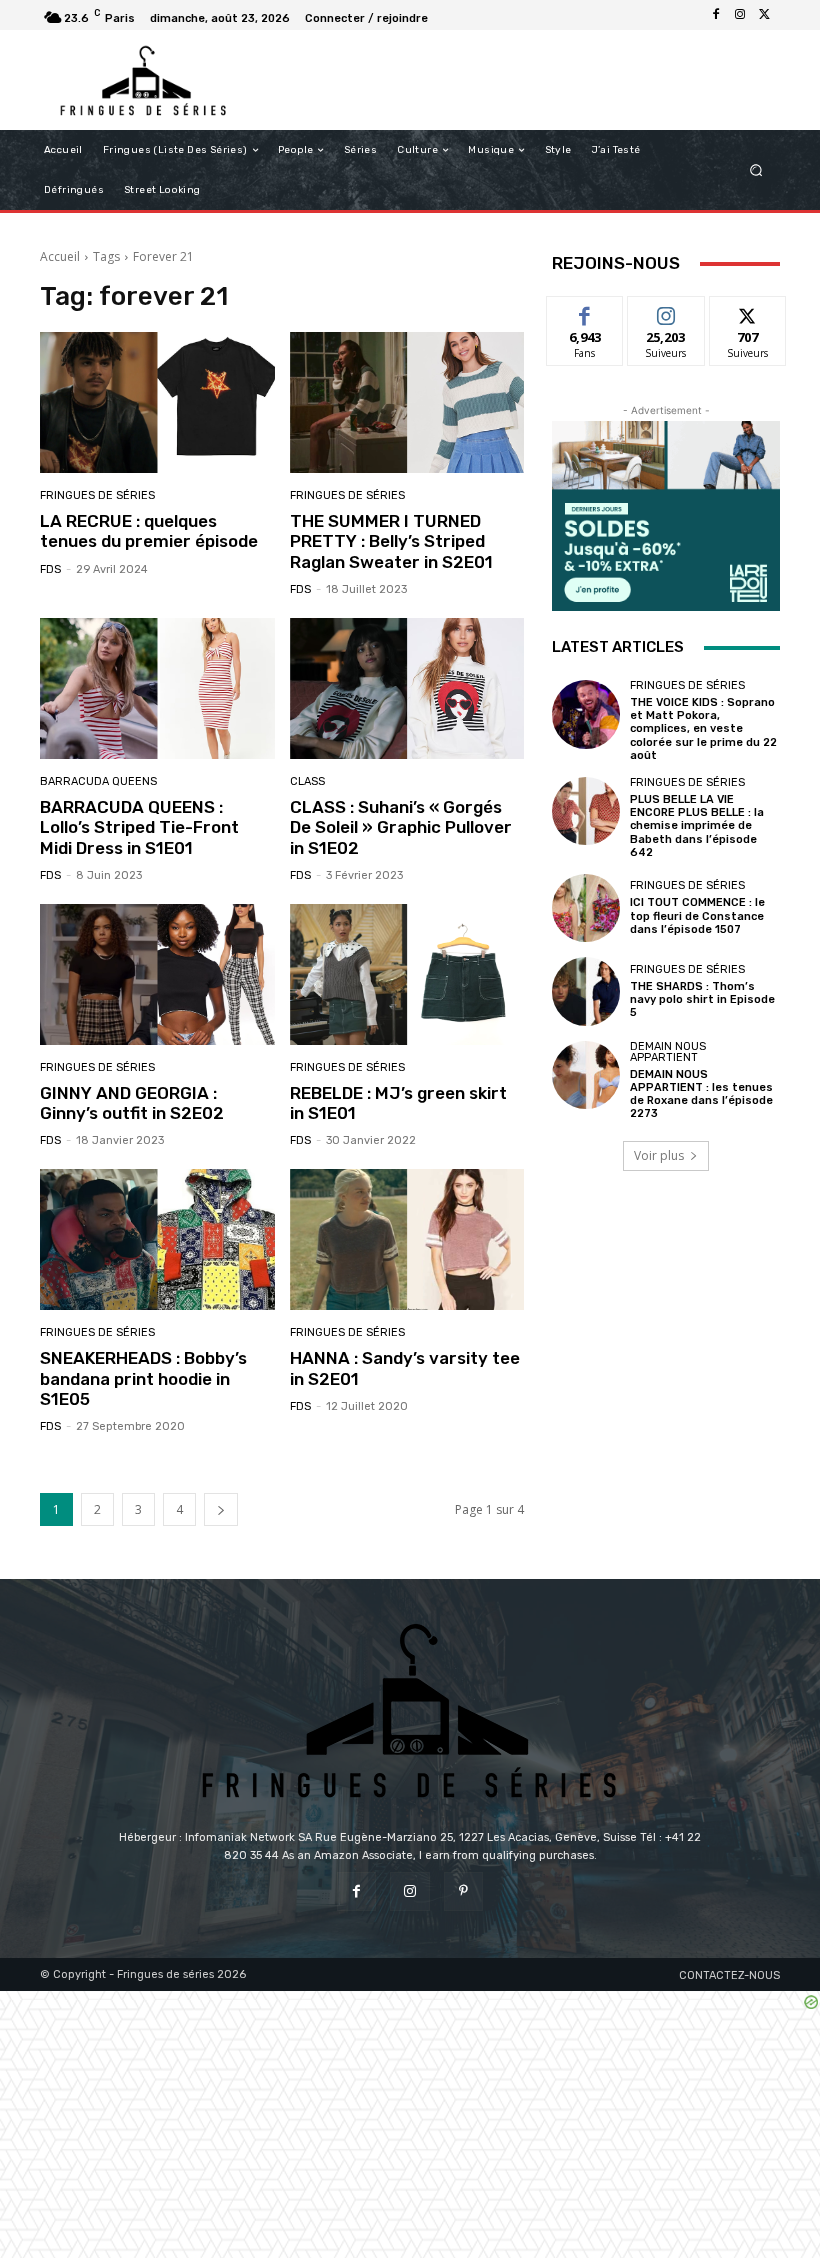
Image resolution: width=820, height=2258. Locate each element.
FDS (50, 569)
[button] (756, 170)
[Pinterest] (463, 1891)
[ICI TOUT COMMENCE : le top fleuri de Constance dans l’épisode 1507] (586, 908)
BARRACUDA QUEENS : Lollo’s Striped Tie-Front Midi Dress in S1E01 (139, 827)
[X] (764, 15)
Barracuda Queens (98, 781)
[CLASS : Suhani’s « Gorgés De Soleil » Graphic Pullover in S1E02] (407, 688)
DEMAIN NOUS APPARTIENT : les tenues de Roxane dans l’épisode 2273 (701, 1094)
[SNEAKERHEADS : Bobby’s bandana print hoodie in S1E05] (157, 1239)
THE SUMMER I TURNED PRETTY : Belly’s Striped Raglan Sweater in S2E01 (391, 541)
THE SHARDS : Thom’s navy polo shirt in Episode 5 (702, 999)
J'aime (585, 311)
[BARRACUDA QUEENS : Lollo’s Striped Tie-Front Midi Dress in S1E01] (157, 688)
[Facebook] (716, 15)
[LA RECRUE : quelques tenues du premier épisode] (157, 402)
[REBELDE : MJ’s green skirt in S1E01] (407, 974)
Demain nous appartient (668, 1052)
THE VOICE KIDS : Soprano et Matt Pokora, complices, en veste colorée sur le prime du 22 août (703, 729)
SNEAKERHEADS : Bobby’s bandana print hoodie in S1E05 (143, 1378)
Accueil (60, 256)
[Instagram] (740, 15)
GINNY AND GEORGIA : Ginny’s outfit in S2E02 (132, 1103)
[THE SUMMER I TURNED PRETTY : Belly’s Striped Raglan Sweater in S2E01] (407, 402)
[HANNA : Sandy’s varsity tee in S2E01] (407, 1239)
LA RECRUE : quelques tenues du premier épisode (149, 531)
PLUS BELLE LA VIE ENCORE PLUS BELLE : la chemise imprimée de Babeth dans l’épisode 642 (697, 826)
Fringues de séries (97, 495)
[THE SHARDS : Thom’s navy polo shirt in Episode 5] (586, 991)
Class (307, 781)
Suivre (666, 311)
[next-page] (221, 1509)
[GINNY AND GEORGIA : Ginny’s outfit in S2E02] (157, 974)
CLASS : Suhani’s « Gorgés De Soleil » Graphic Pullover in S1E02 (401, 827)
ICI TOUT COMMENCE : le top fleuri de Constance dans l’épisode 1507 (697, 915)
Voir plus (659, 1155)
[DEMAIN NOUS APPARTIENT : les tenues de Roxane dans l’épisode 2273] (586, 1075)
